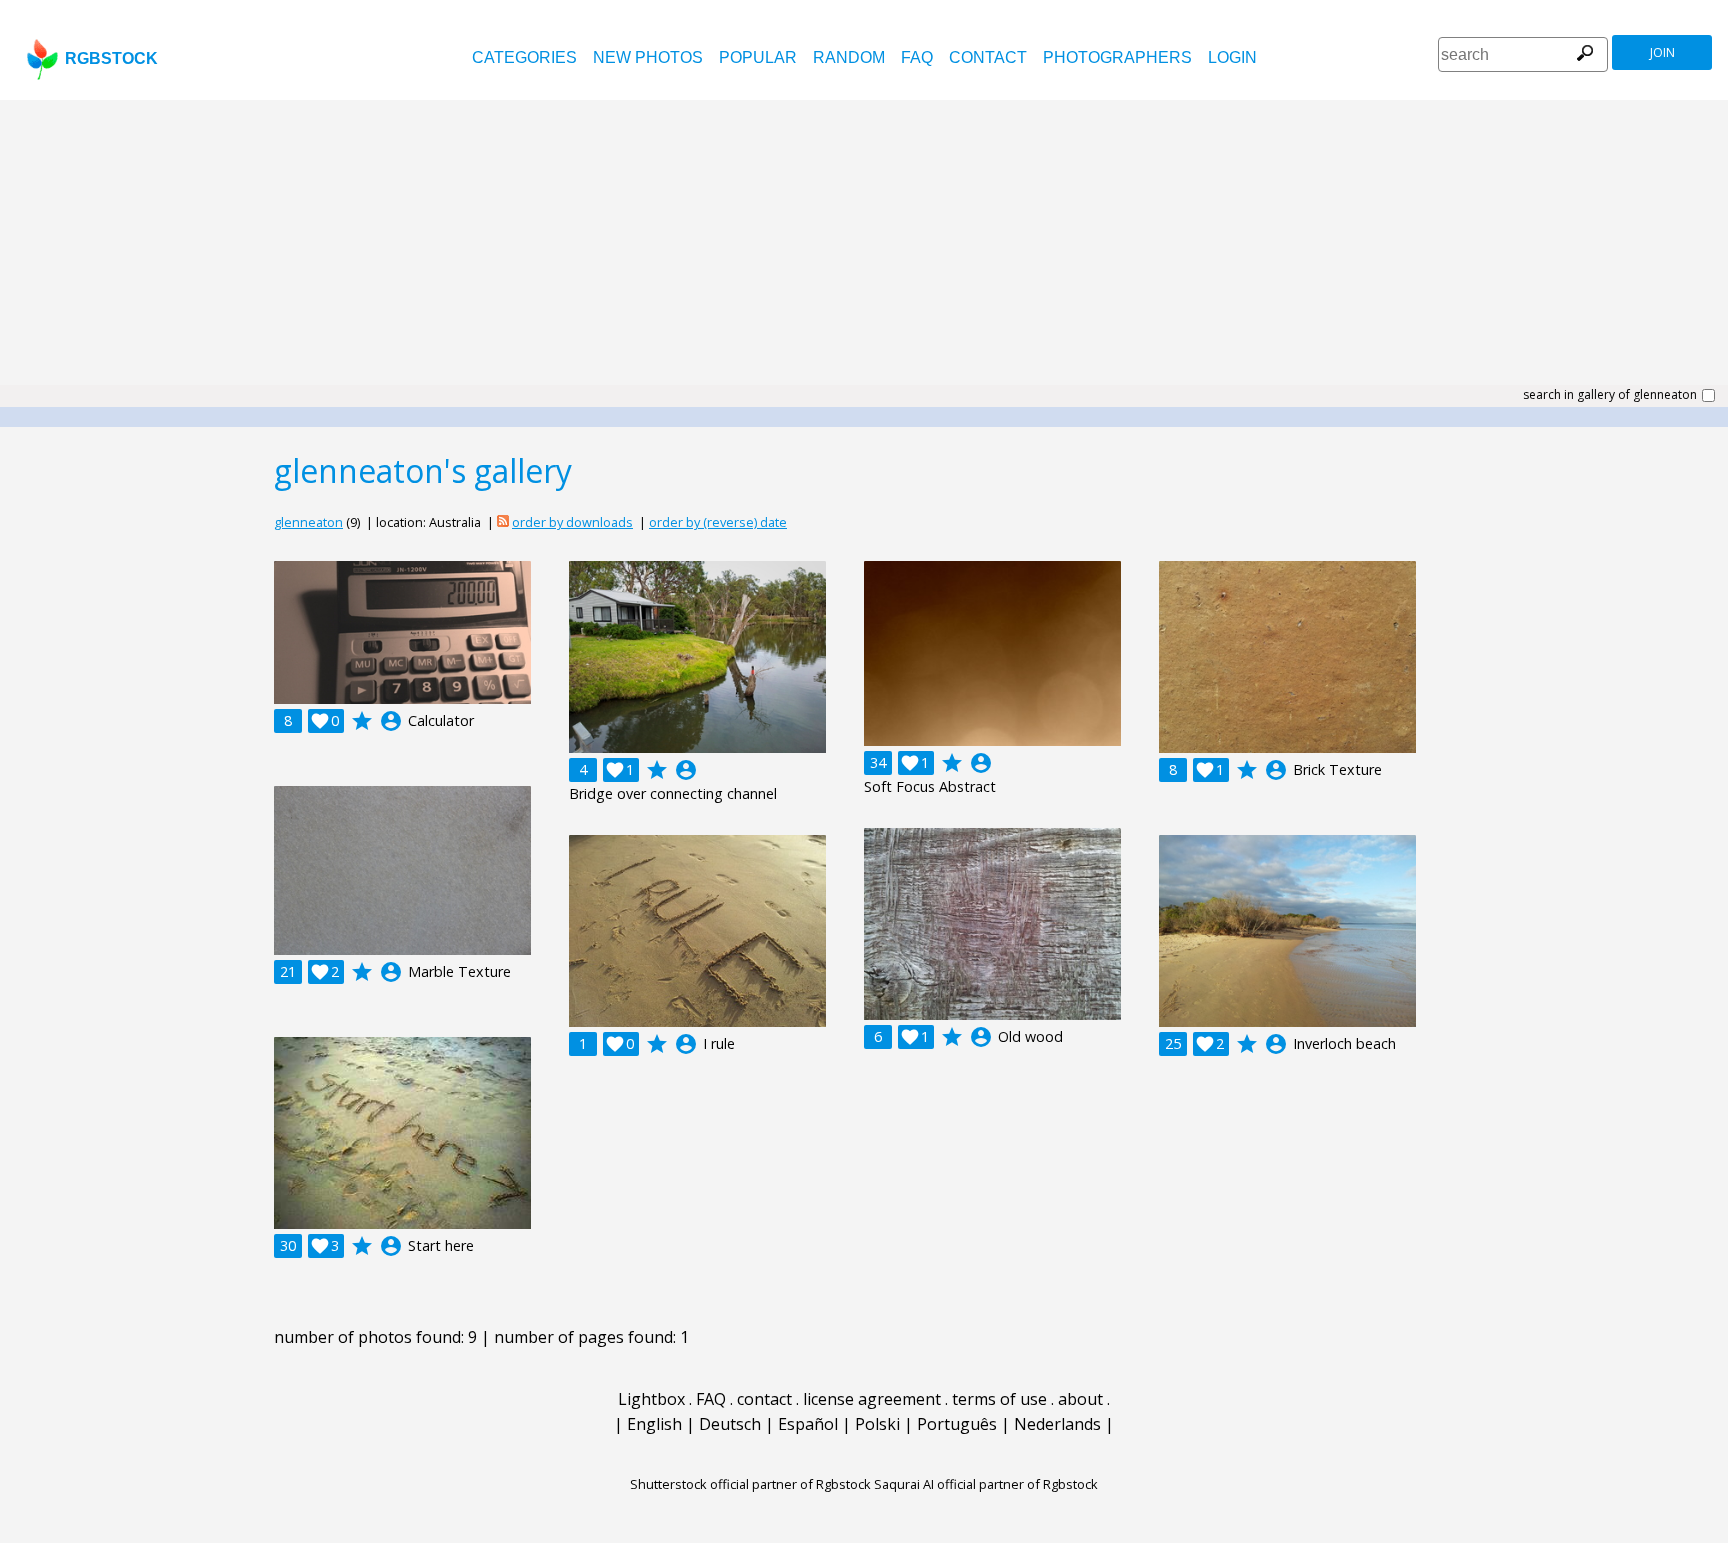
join (1662, 52)
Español (808, 1424)
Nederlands (1057, 1424)
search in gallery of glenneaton (1610, 395)
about (1080, 1399)
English (654, 1424)
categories (524, 57)
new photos (648, 57)
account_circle (391, 721)
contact (988, 57)
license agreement (872, 1399)
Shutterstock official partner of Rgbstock (750, 1484)
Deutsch (730, 1424)
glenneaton (308, 522)
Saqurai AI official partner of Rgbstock (986, 1484)
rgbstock (111, 58)
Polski (877, 1424)
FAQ (917, 57)
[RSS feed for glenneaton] (503, 522)
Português (957, 1424)
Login (1232, 57)
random (849, 57)
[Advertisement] (864, 250)
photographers (1117, 57)
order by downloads (572, 522)
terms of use (999, 1399)
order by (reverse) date (718, 522)
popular (758, 57)
